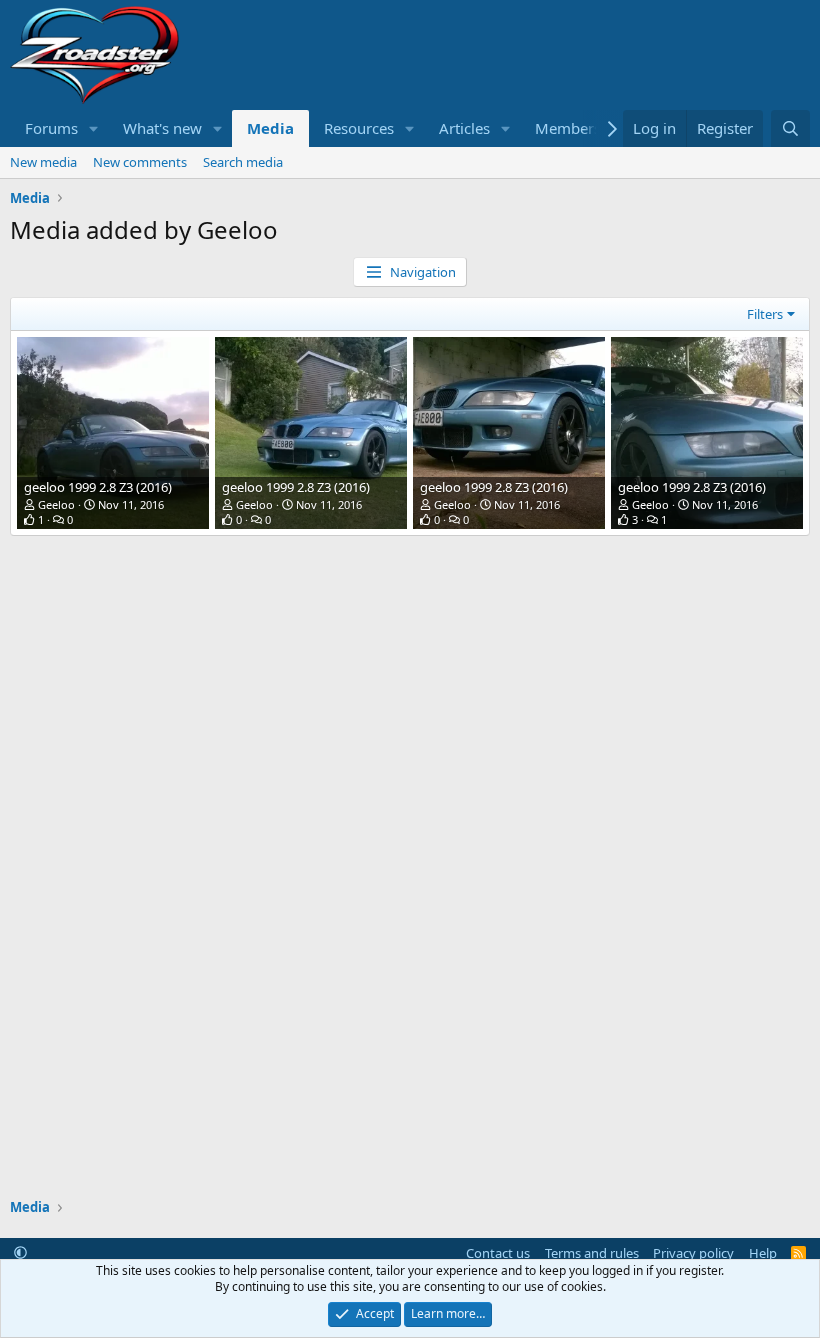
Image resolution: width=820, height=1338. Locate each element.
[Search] (790, 128)
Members (568, 128)
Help (763, 1253)
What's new (162, 128)
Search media (243, 162)
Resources (359, 128)
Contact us (498, 1253)
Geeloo (56, 504)
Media (270, 128)
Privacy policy (693, 1253)
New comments (140, 162)
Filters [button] (765, 314)
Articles (464, 128)
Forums (51, 128)
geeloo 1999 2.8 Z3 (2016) (98, 487)
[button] (94, 128)
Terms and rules (592, 1253)
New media (43, 162)
